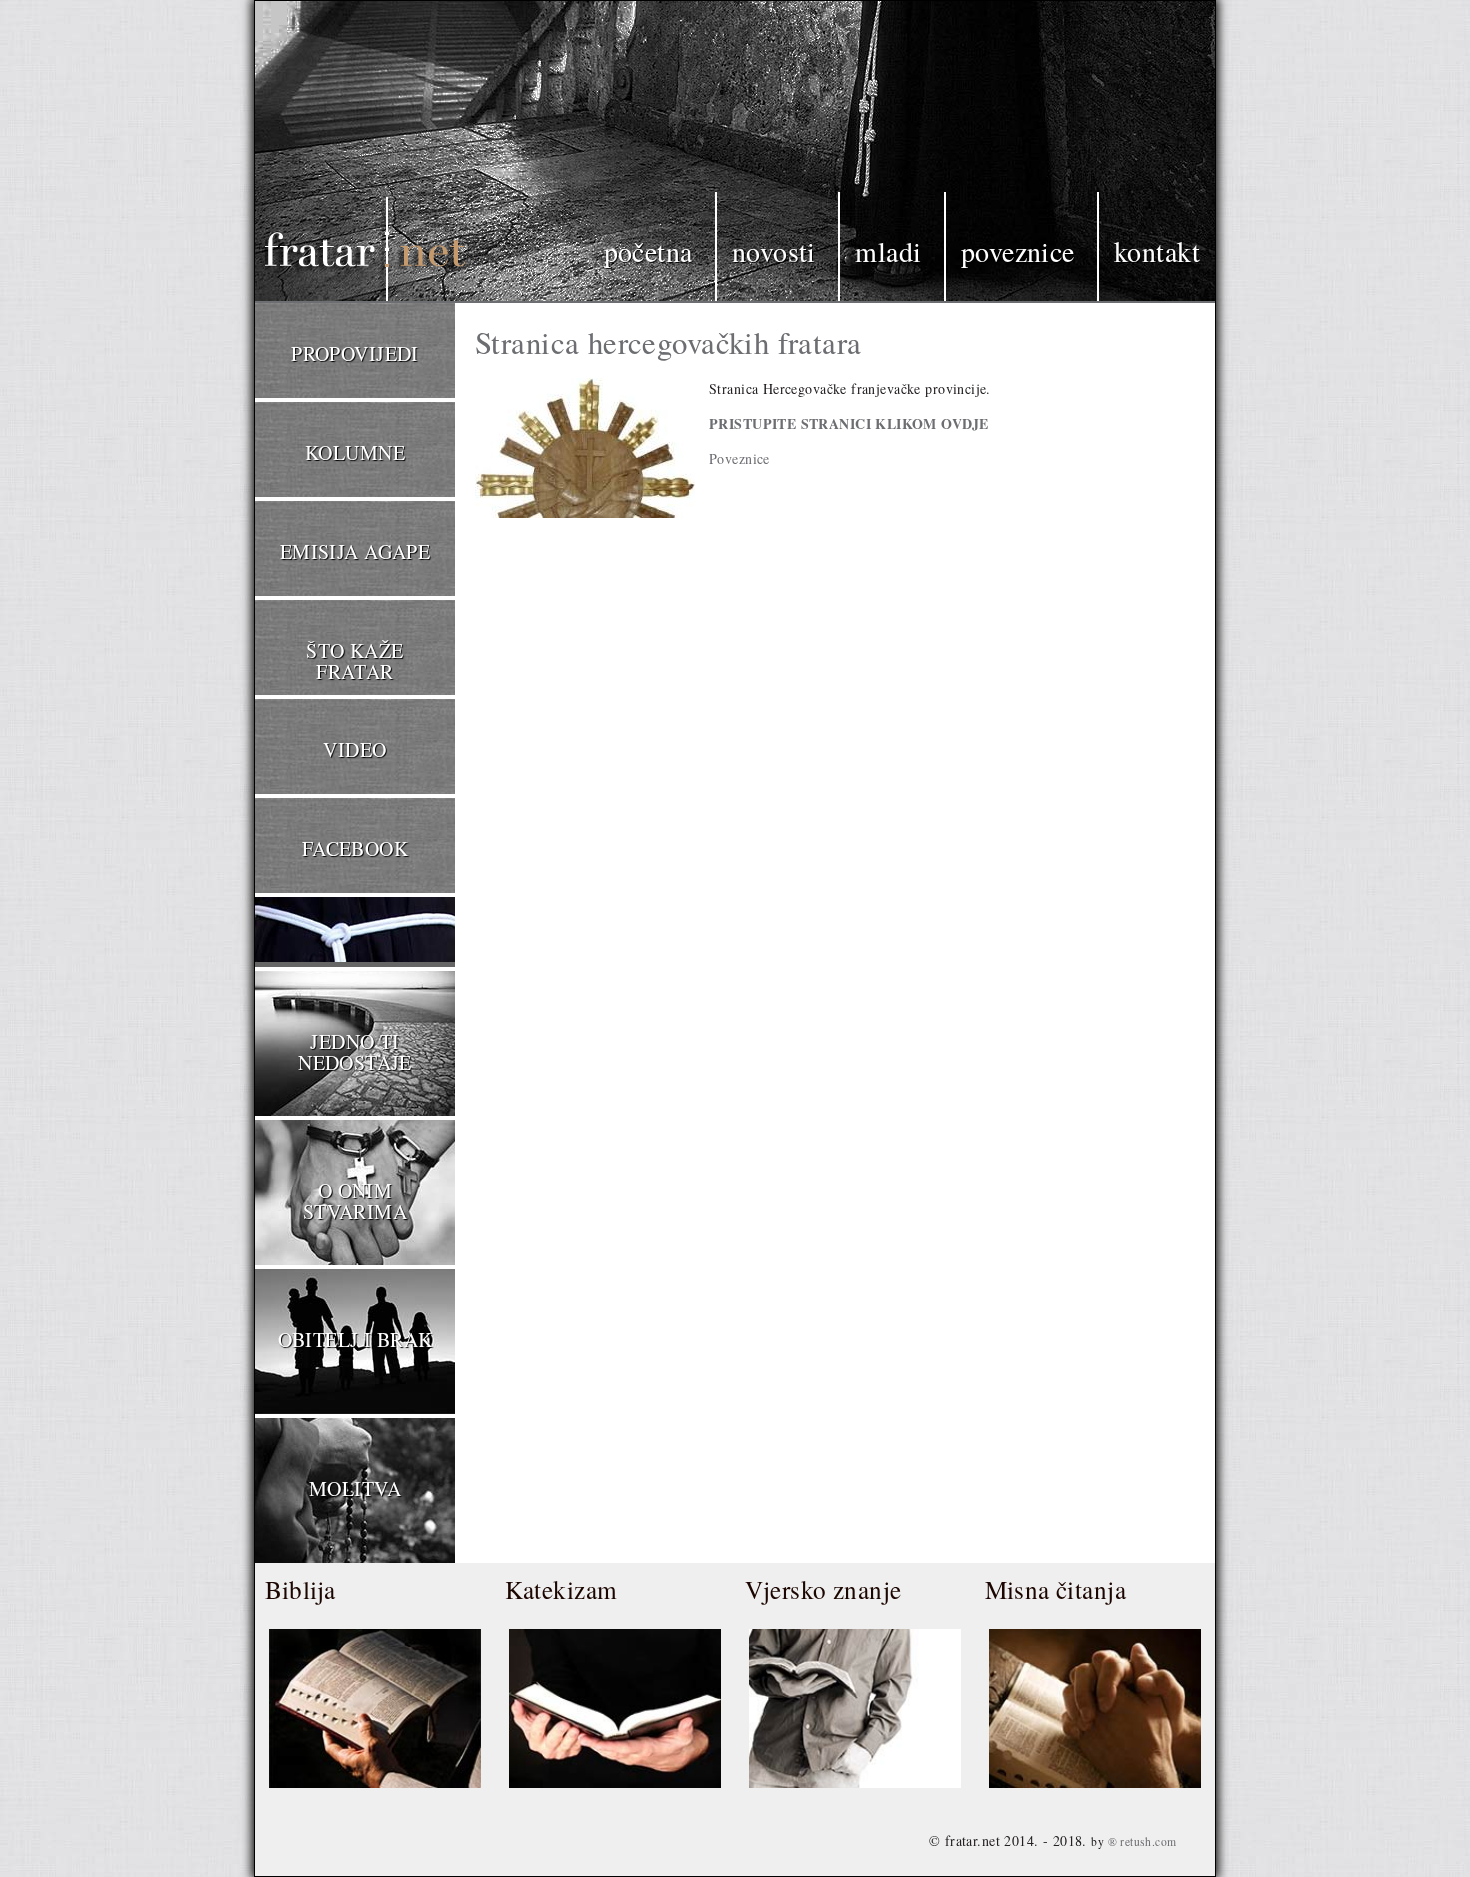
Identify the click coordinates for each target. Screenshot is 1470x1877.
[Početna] (335, 153)
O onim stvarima (355, 1201)
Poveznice (1018, 251)
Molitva (355, 1488)
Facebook (355, 848)
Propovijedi (355, 353)
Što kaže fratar (354, 661)
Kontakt (1157, 251)
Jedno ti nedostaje (355, 1052)
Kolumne (355, 452)
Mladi (888, 251)
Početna (648, 251)
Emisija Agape (355, 551)
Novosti (774, 251)
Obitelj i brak (355, 1339)
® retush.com (1142, 1841)
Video (354, 749)
